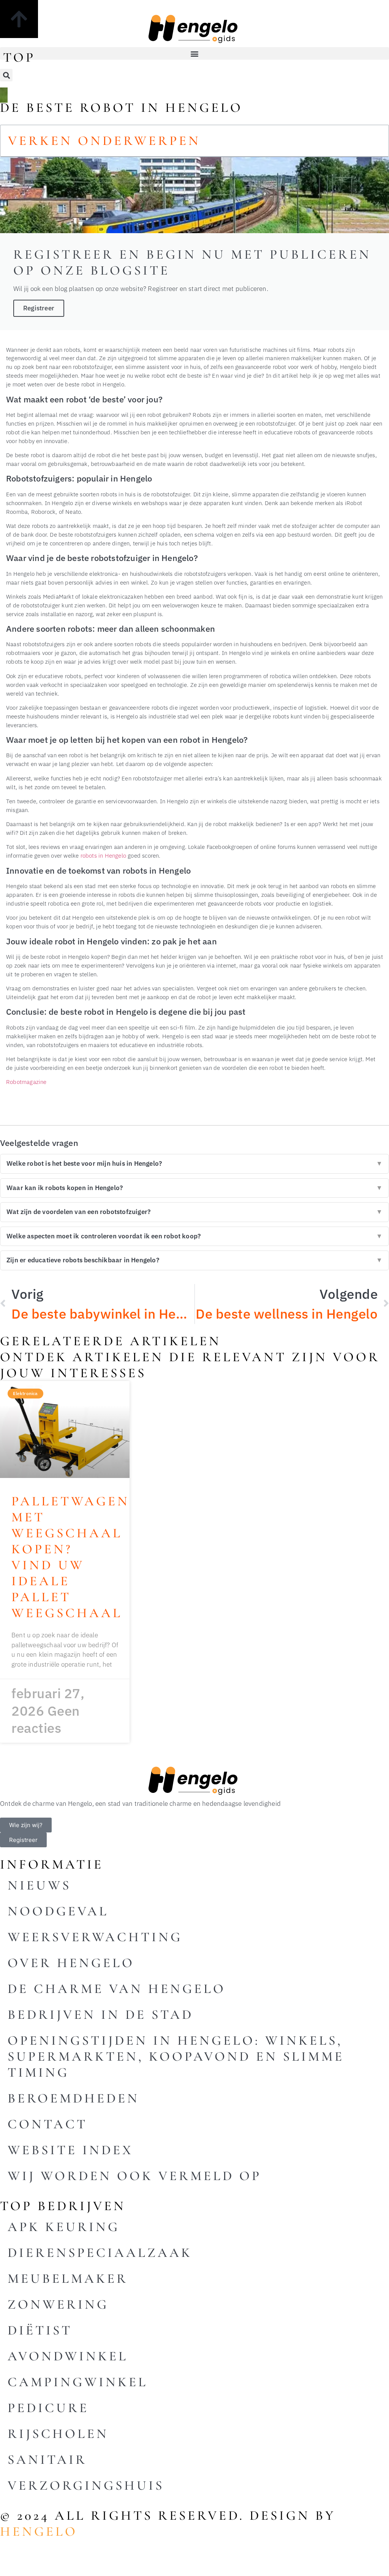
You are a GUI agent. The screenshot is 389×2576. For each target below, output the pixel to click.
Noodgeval (58, 1911)
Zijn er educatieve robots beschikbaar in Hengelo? (194, 1260)
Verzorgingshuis (86, 2485)
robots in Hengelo (103, 855)
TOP (19, 57)
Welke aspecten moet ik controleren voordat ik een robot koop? (194, 1236)
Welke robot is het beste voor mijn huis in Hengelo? (194, 1163)
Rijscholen (58, 2434)
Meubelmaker (68, 2279)
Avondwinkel (68, 2356)
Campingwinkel (78, 2382)
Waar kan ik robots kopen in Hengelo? (194, 1188)
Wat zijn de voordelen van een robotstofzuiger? (194, 1212)
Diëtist (40, 2330)
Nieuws (39, 1885)
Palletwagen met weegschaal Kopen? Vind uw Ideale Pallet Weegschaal (70, 1557)
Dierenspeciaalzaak (100, 2253)
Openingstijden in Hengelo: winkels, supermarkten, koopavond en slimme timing (176, 2056)
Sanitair (47, 2460)
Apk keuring (64, 2227)
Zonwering (58, 2304)
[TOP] (19, 19)
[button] (194, 53)
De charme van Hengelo (117, 1989)
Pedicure (48, 2408)
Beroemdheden (74, 2098)
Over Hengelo (71, 1963)
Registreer (39, 308)
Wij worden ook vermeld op (134, 2176)
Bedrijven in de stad (100, 2015)
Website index (70, 2150)
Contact (47, 2124)
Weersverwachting (95, 1937)
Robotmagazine (26, 1082)
